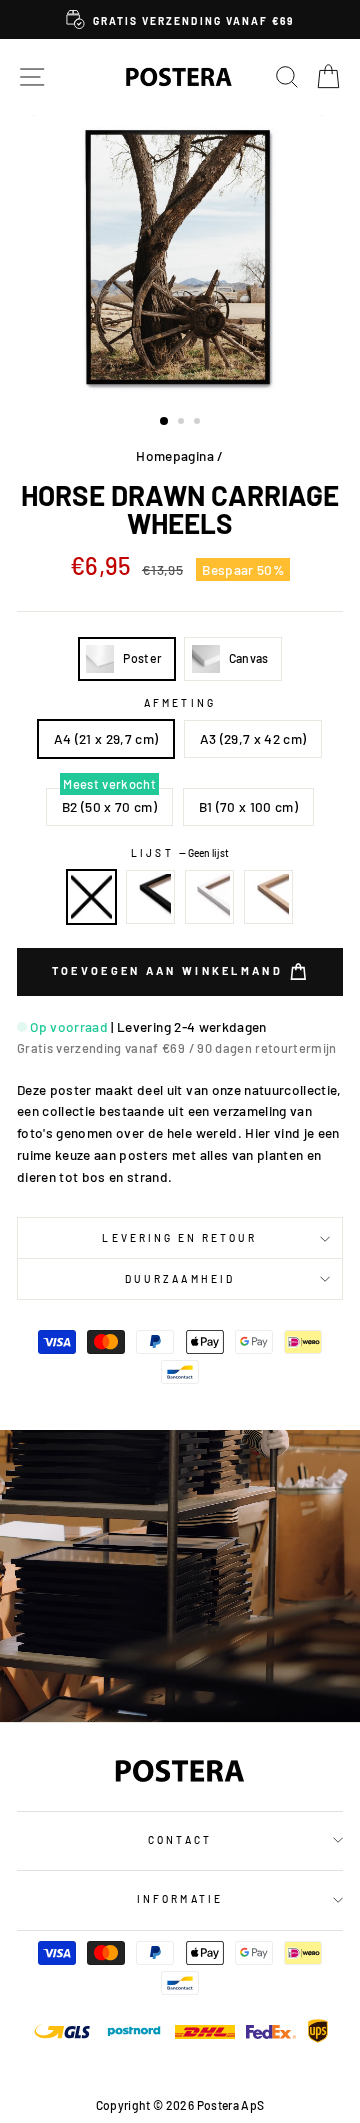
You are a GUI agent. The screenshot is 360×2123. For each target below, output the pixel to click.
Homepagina (174, 455)
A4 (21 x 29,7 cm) (106, 738)
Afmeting (179, 703)
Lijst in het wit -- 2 (210, 897)
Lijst (179, 853)
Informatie (180, 1899)
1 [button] (165, 422)
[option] (180, 19)
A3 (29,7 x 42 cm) (253, 738)
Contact (179, 1840)
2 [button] (183, 423)
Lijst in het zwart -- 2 (151, 897)
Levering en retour (179, 1238)
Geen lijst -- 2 (92, 897)
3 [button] (199, 423)
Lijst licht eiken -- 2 (269, 897)
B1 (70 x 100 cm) (248, 806)
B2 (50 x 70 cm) (109, 806)
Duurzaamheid (180, 1279)
